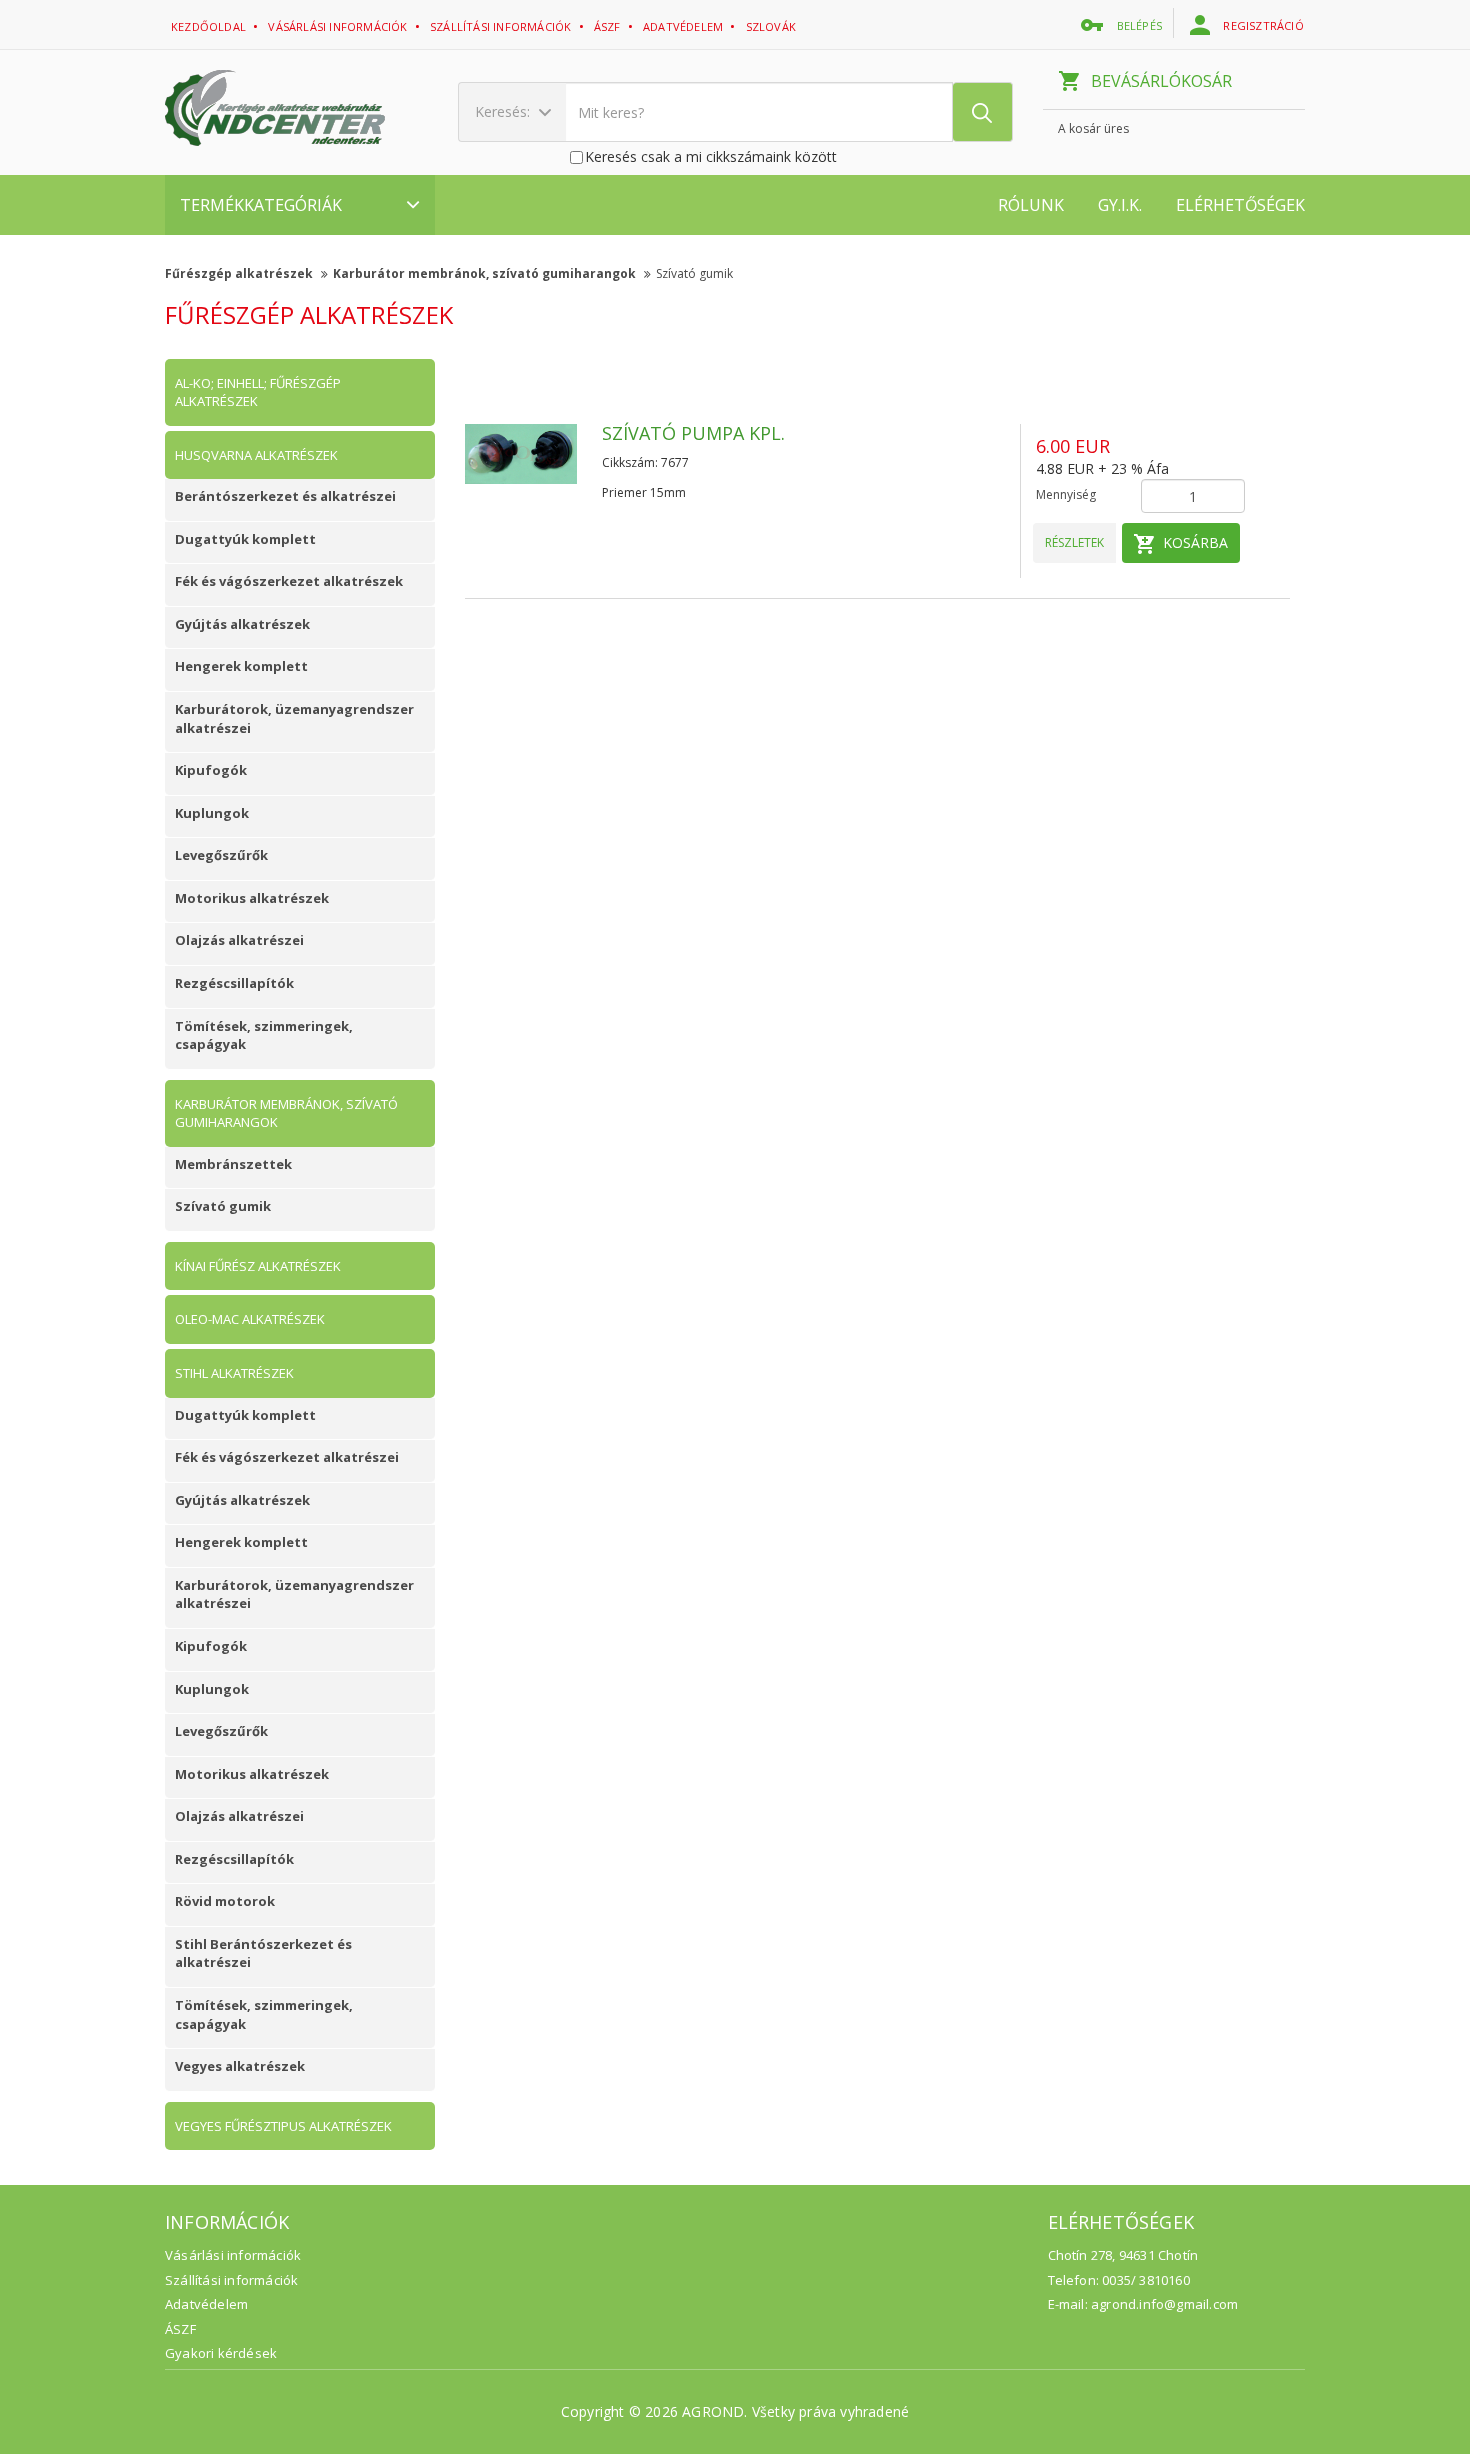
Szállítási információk (502, 26)
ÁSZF (180, 2329)
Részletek (1074, 542)
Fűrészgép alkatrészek (240, 273)
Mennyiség (1066, 494)
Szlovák (773, 26)
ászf (609, 26)
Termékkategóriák (261, 205)
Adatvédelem (206, 2304)
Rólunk (1031, 205)
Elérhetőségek (1240, 205)
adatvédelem (684, 26)
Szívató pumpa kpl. (693, 433)
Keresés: (504, 111)
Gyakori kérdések (221, 2353)
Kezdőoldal (210, 26)
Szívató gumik (694, 273)
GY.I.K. (1120, 205)
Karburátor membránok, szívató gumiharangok (486, 273)
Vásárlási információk (339, 26)
